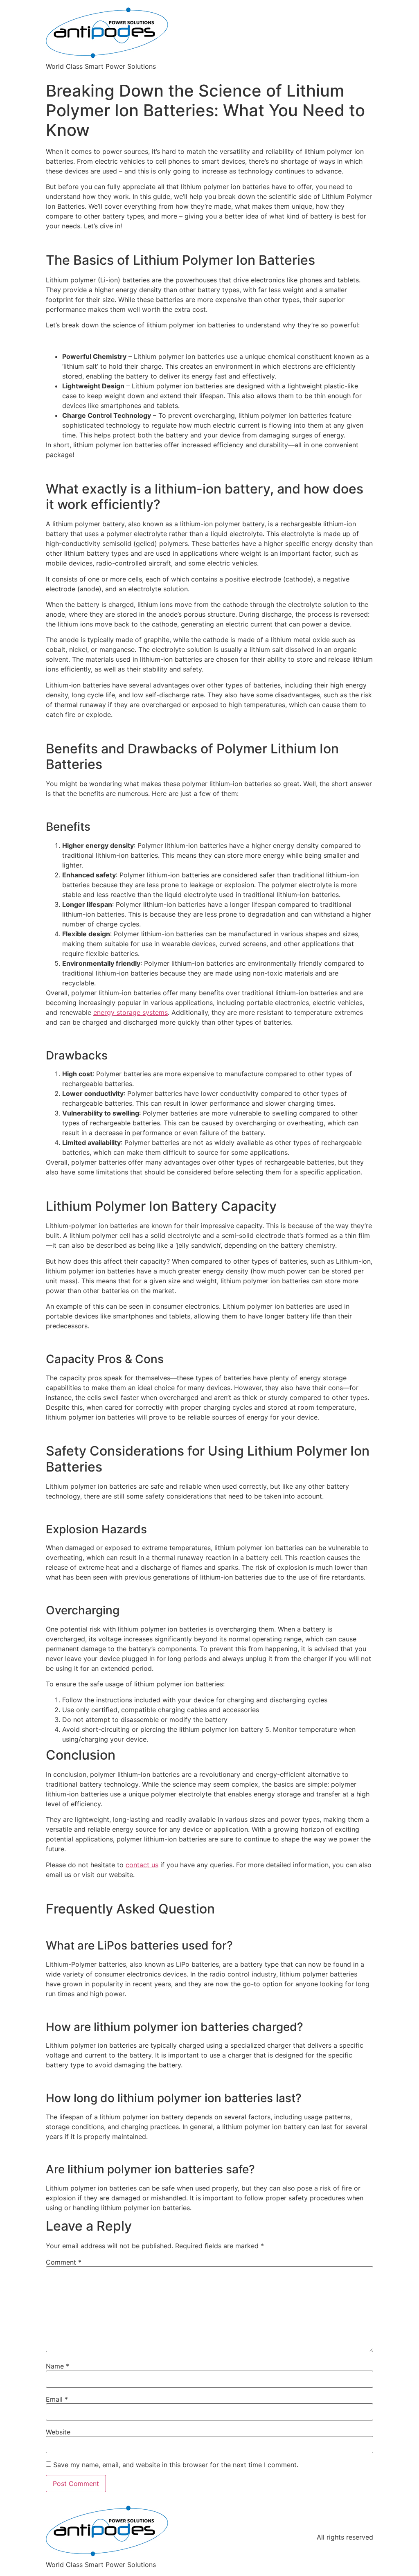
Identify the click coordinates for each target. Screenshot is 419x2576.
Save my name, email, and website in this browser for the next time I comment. (176, 2465)
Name (57, 2366)
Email (57, 2399)
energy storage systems (131, 1012)
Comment (64, 2262)
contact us (142, 1865)
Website (58, 2432)
